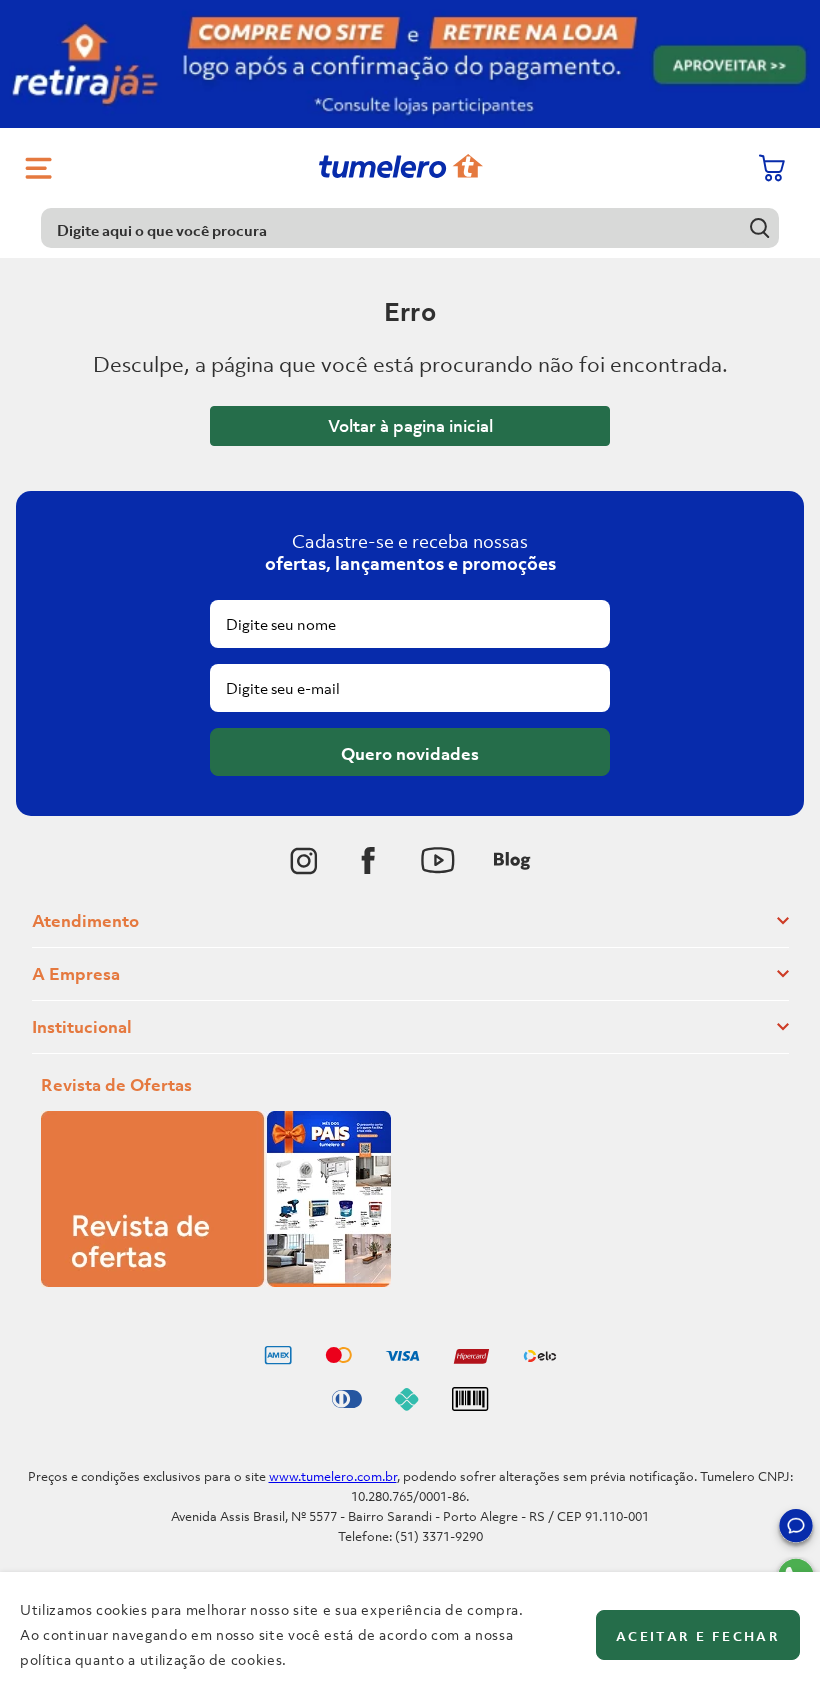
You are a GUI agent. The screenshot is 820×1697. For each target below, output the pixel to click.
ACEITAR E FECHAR (698, 1636)
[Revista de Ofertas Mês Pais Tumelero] (216, 1281)
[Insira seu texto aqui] (304, 861)
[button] (796, 1529)
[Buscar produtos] (759, 227)
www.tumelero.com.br (333, 1476)
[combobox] (410, 228)
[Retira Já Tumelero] (410, 64)
